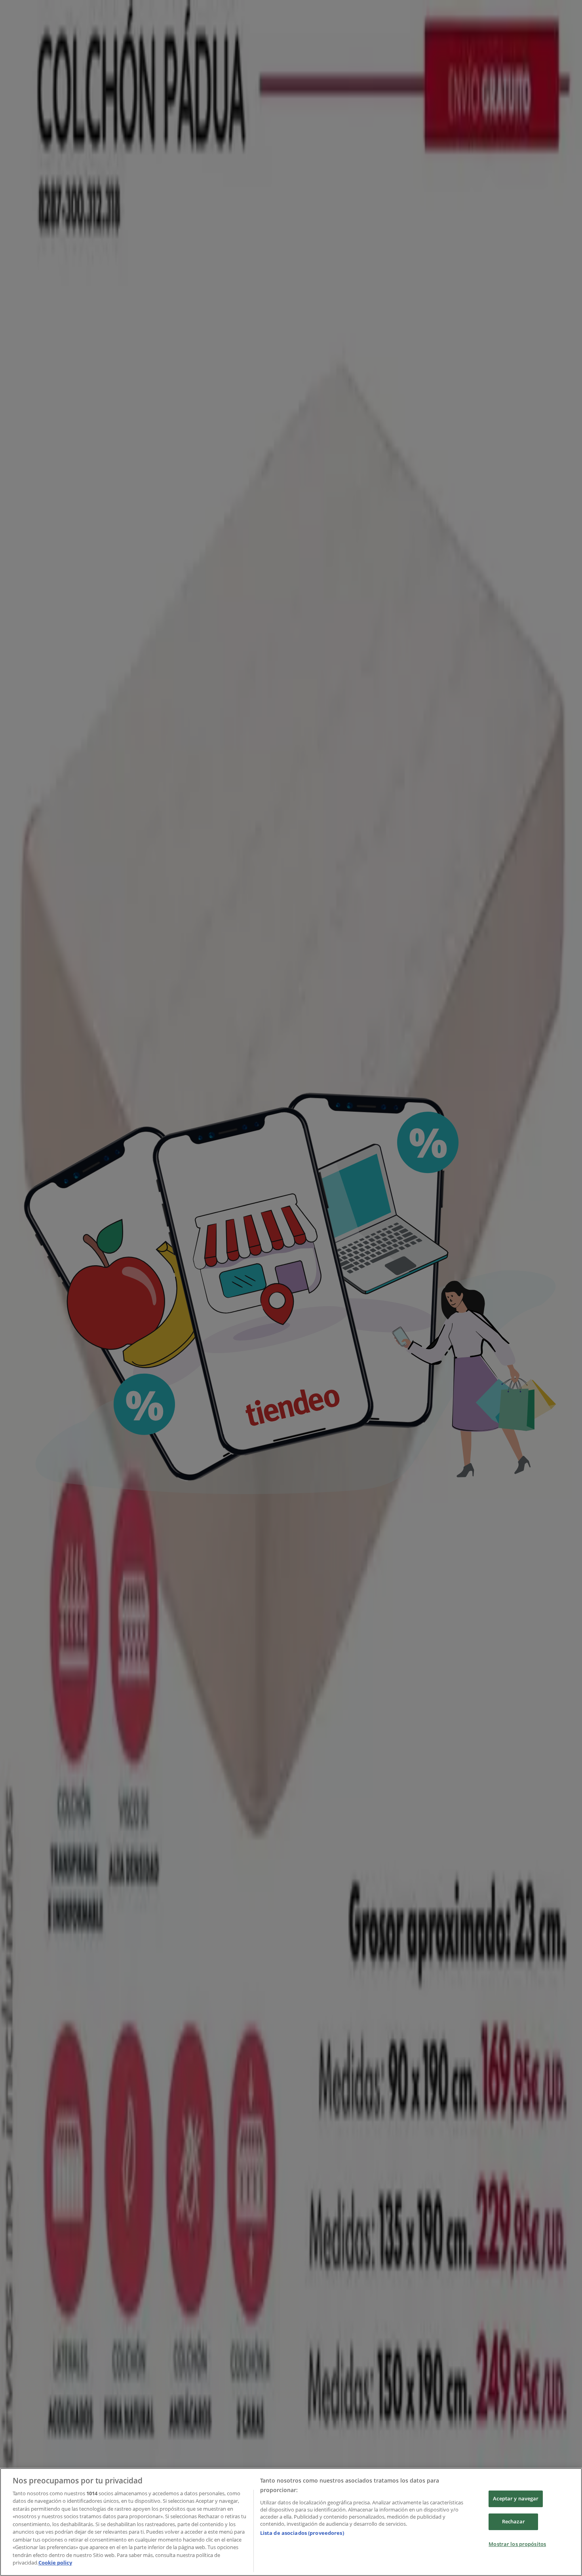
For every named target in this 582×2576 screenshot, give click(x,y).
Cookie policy (55, 2563)
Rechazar (514, 2521)
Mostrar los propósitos (517, 2544)
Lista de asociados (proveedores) (302, 2533)
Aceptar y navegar (516, 2499)
